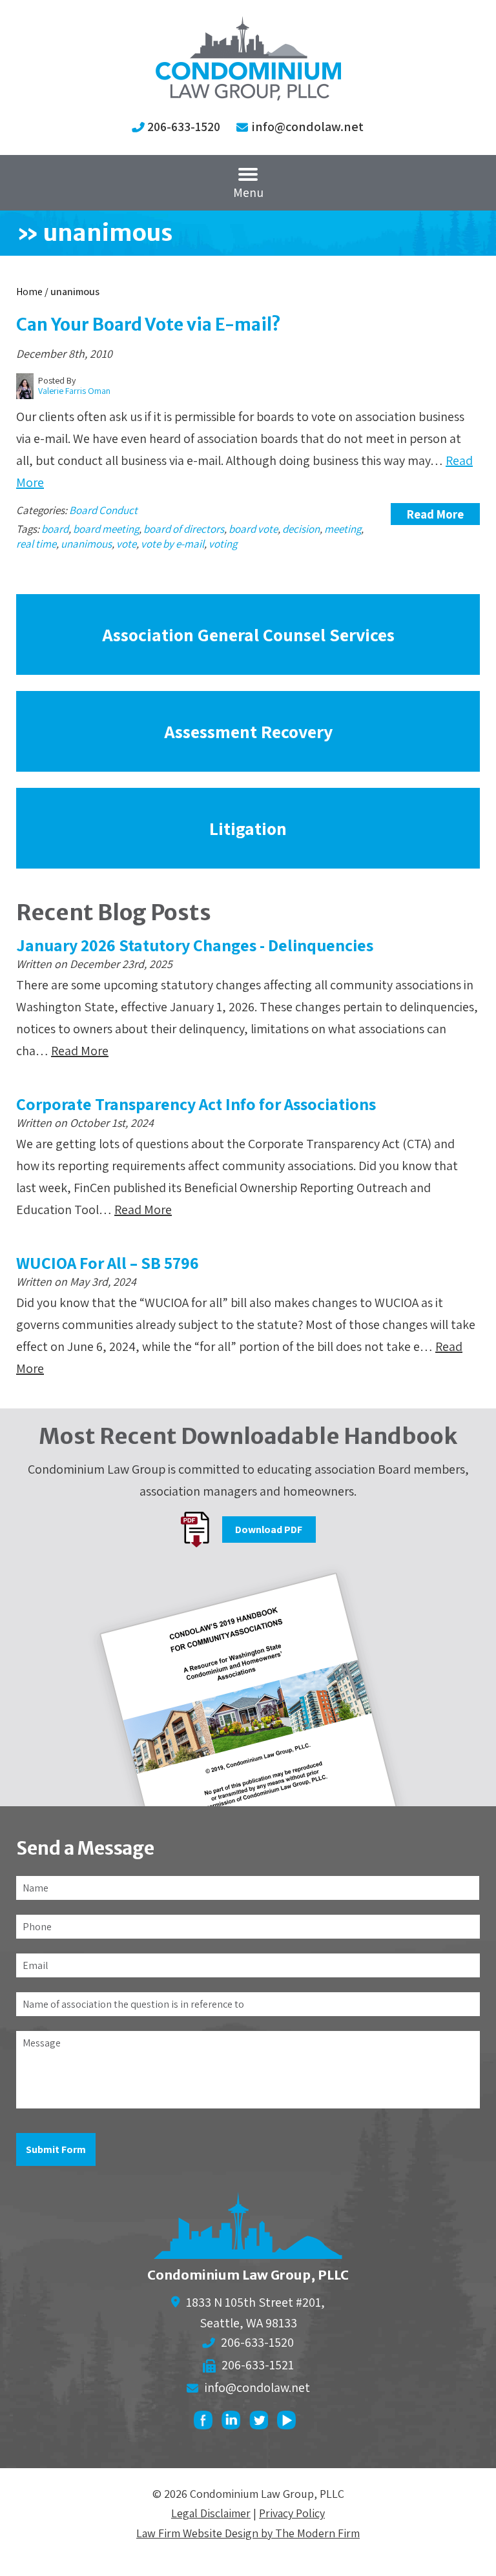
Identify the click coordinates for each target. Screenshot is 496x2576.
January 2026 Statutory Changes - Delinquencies (195, 945)
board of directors (184, 529)
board (55, 529)
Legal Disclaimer (211, 2513)
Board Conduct (103, 510)
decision (301, 529)
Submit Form (56, 2149)
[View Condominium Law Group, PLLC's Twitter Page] (262, 2423)
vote (126, 544)
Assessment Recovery (248, 731)
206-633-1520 (184, 127)
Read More (435, 514)
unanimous (86, 544)
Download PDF (269, 1530)
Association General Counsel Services (248, 634)
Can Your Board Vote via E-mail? (149, 325)
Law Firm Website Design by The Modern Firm (248, 2533)
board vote (253, 529)
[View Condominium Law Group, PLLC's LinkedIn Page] (234, 2423)
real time (36, 544)
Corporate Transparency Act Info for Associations (196, 1104)
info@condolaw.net (307, 127)
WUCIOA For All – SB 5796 (108, 1262)
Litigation (248, 828)
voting (223, 544)
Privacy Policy (292, 2513)
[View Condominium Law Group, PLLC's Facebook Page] (206, 2423)
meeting (343, 529)
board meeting (106, 529)
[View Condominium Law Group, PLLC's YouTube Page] (290, 2423)
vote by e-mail (172, 544)
